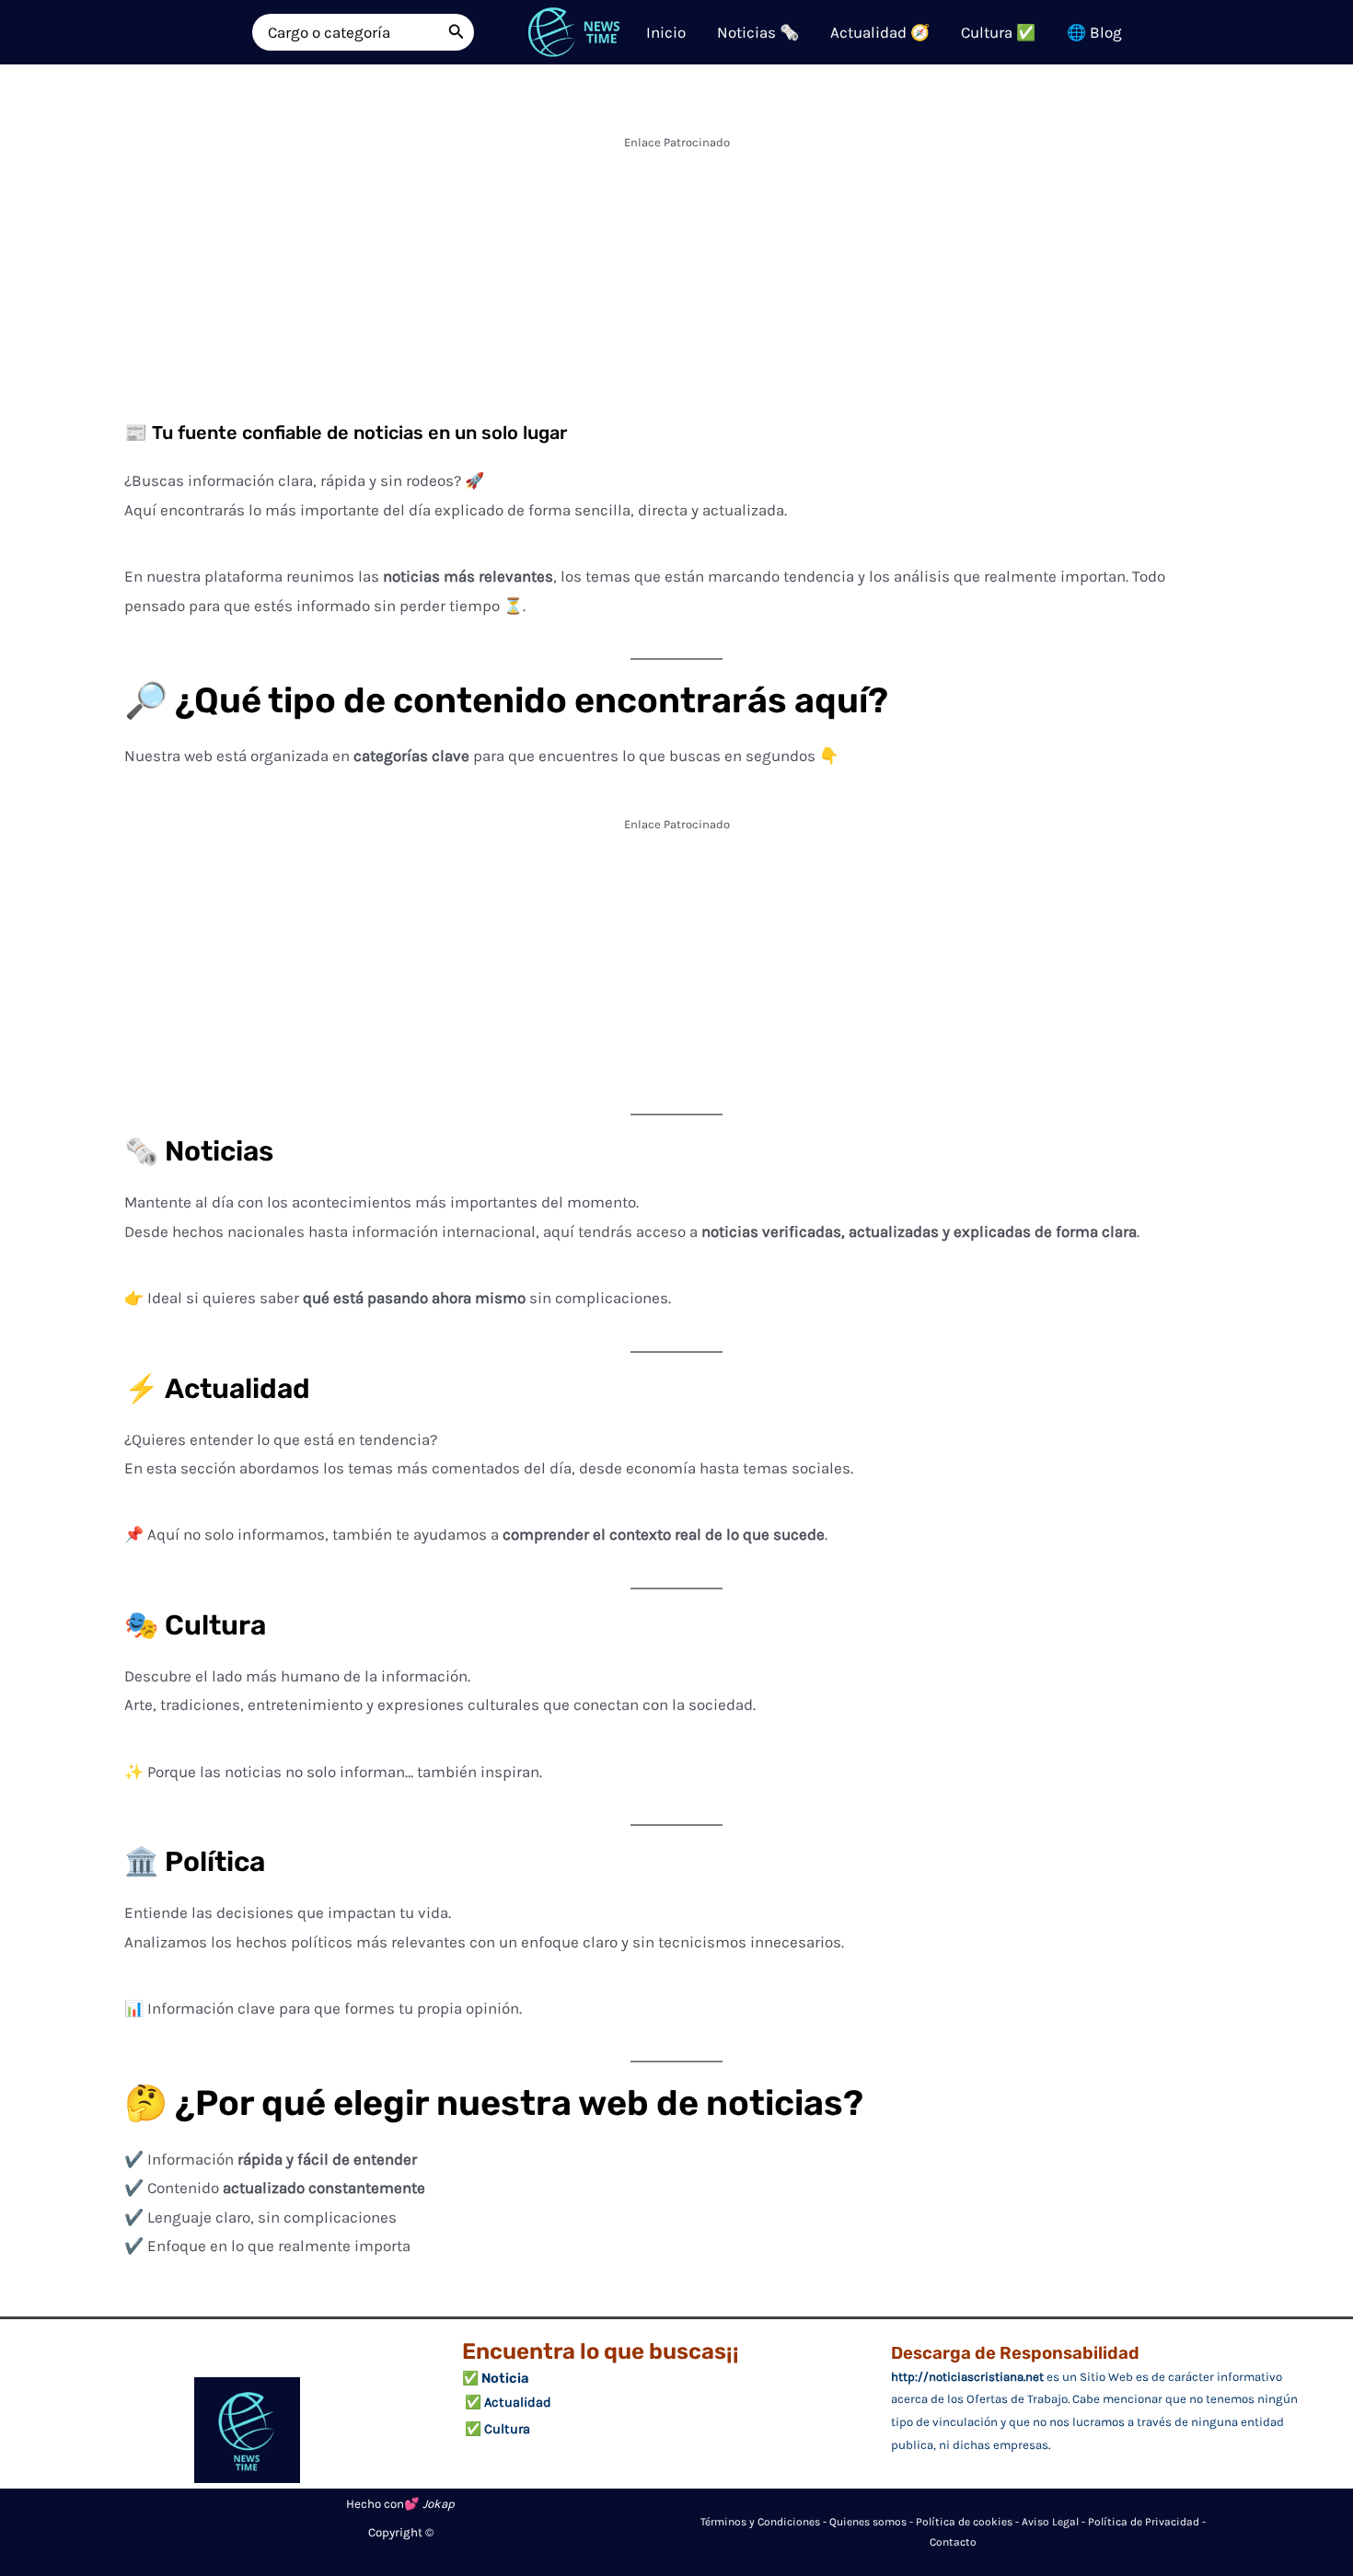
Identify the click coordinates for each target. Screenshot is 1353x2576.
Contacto (953, 2542)
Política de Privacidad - (1147, 2522)
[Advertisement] (676, 285)
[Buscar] (457, 32)
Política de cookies (964, 2522)
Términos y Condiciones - (765, 2522)
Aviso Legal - (1055, 2522)
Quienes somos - (873, 2522)
